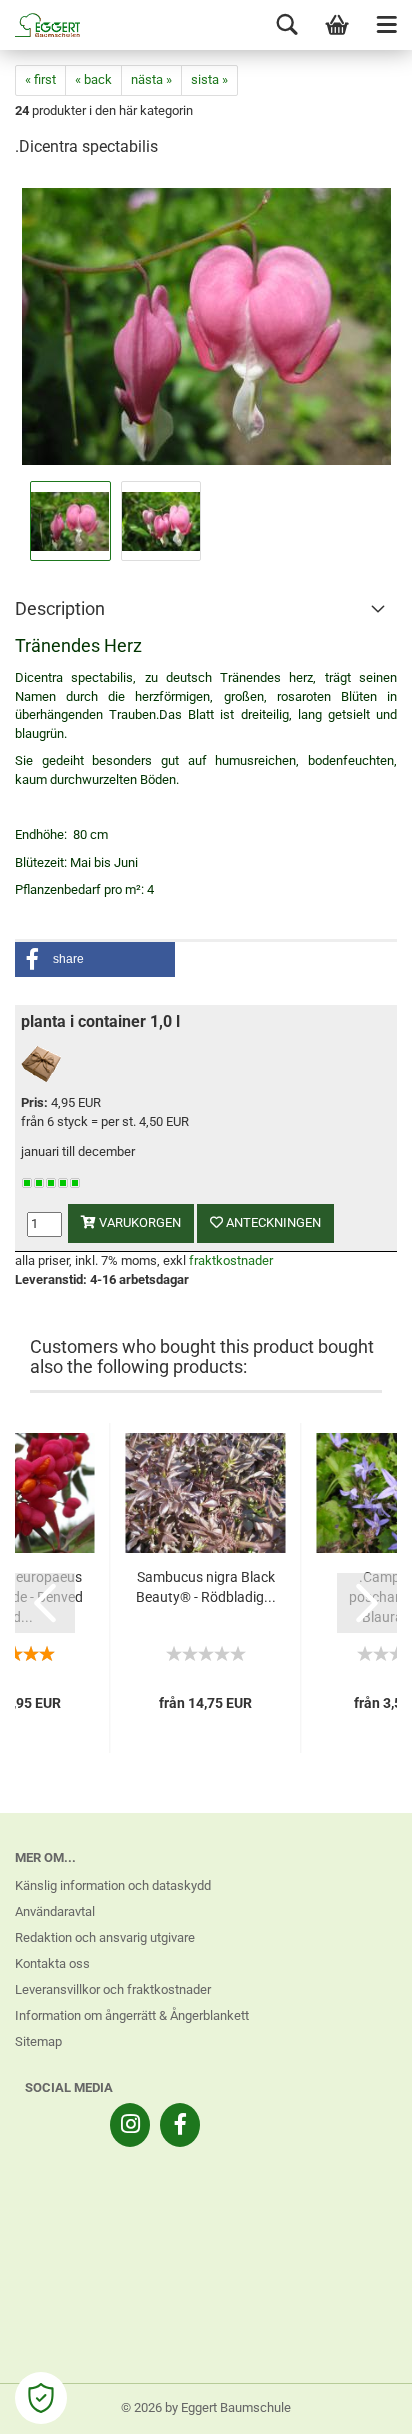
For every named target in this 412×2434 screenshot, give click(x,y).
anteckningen (272, 1222)
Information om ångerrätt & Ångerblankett (132, 2015)
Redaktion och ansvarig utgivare (105, 1937)
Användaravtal (55, 1911)
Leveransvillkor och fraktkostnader (113, 1989)
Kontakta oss (52, 1963)
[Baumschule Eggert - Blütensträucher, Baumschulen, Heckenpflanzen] (40, 25)
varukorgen (138, 1222)
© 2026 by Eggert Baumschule (206, 2407)
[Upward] (357, 2404)
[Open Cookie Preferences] (41, 2398)
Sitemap (38, 2041)
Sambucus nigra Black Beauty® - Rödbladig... (206, 1587)
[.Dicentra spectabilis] (206, 325)
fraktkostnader (231, 1260)
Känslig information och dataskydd (113, 1885)
